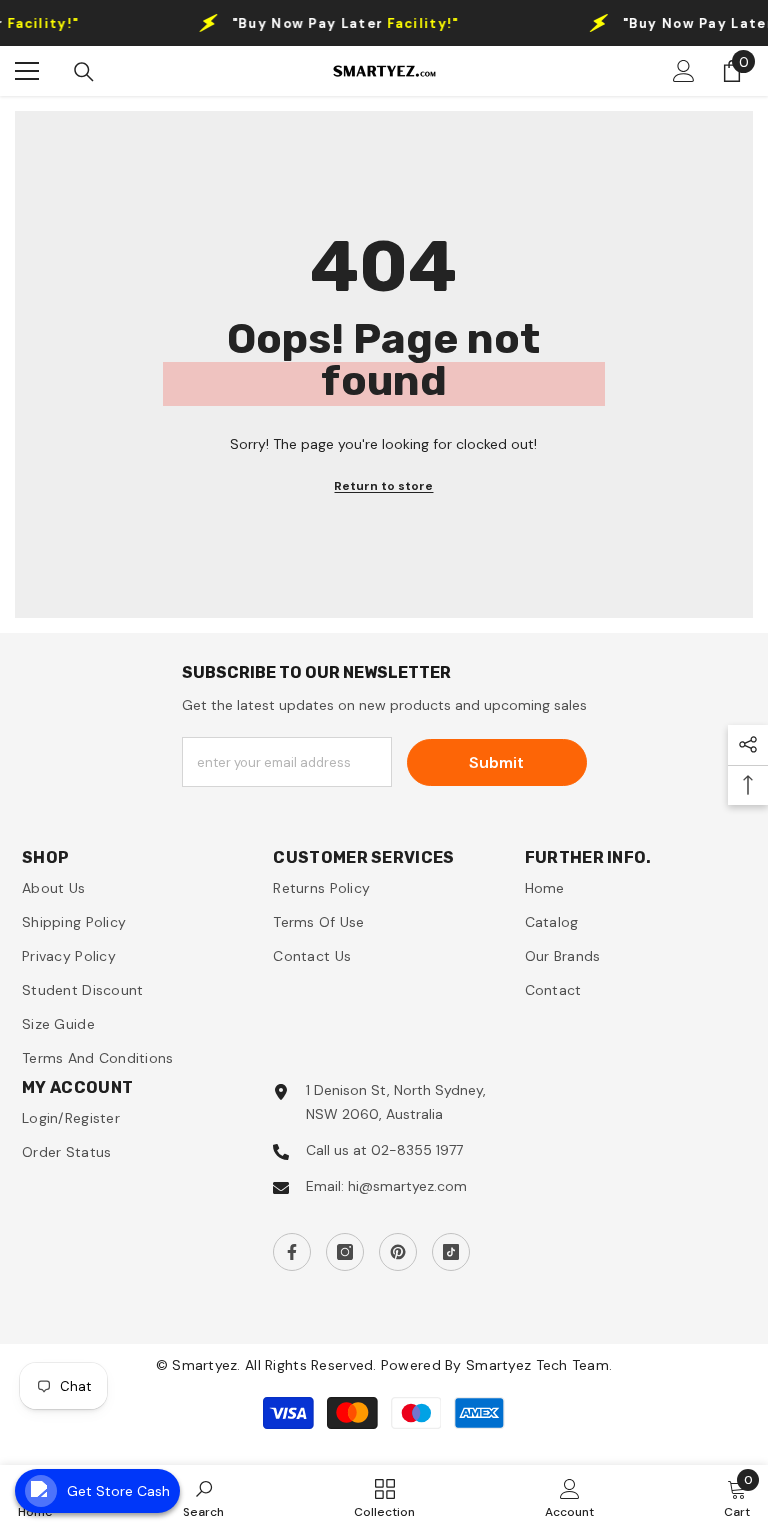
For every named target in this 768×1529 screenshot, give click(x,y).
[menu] (27, 71)
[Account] (684, 71)
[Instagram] (345, 1252)
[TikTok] (451, 1252)
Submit (496, 762)
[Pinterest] (398, 1252)
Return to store (383, 486)
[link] (203, 1497)
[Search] (84, 72)
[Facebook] (292, 1252)
